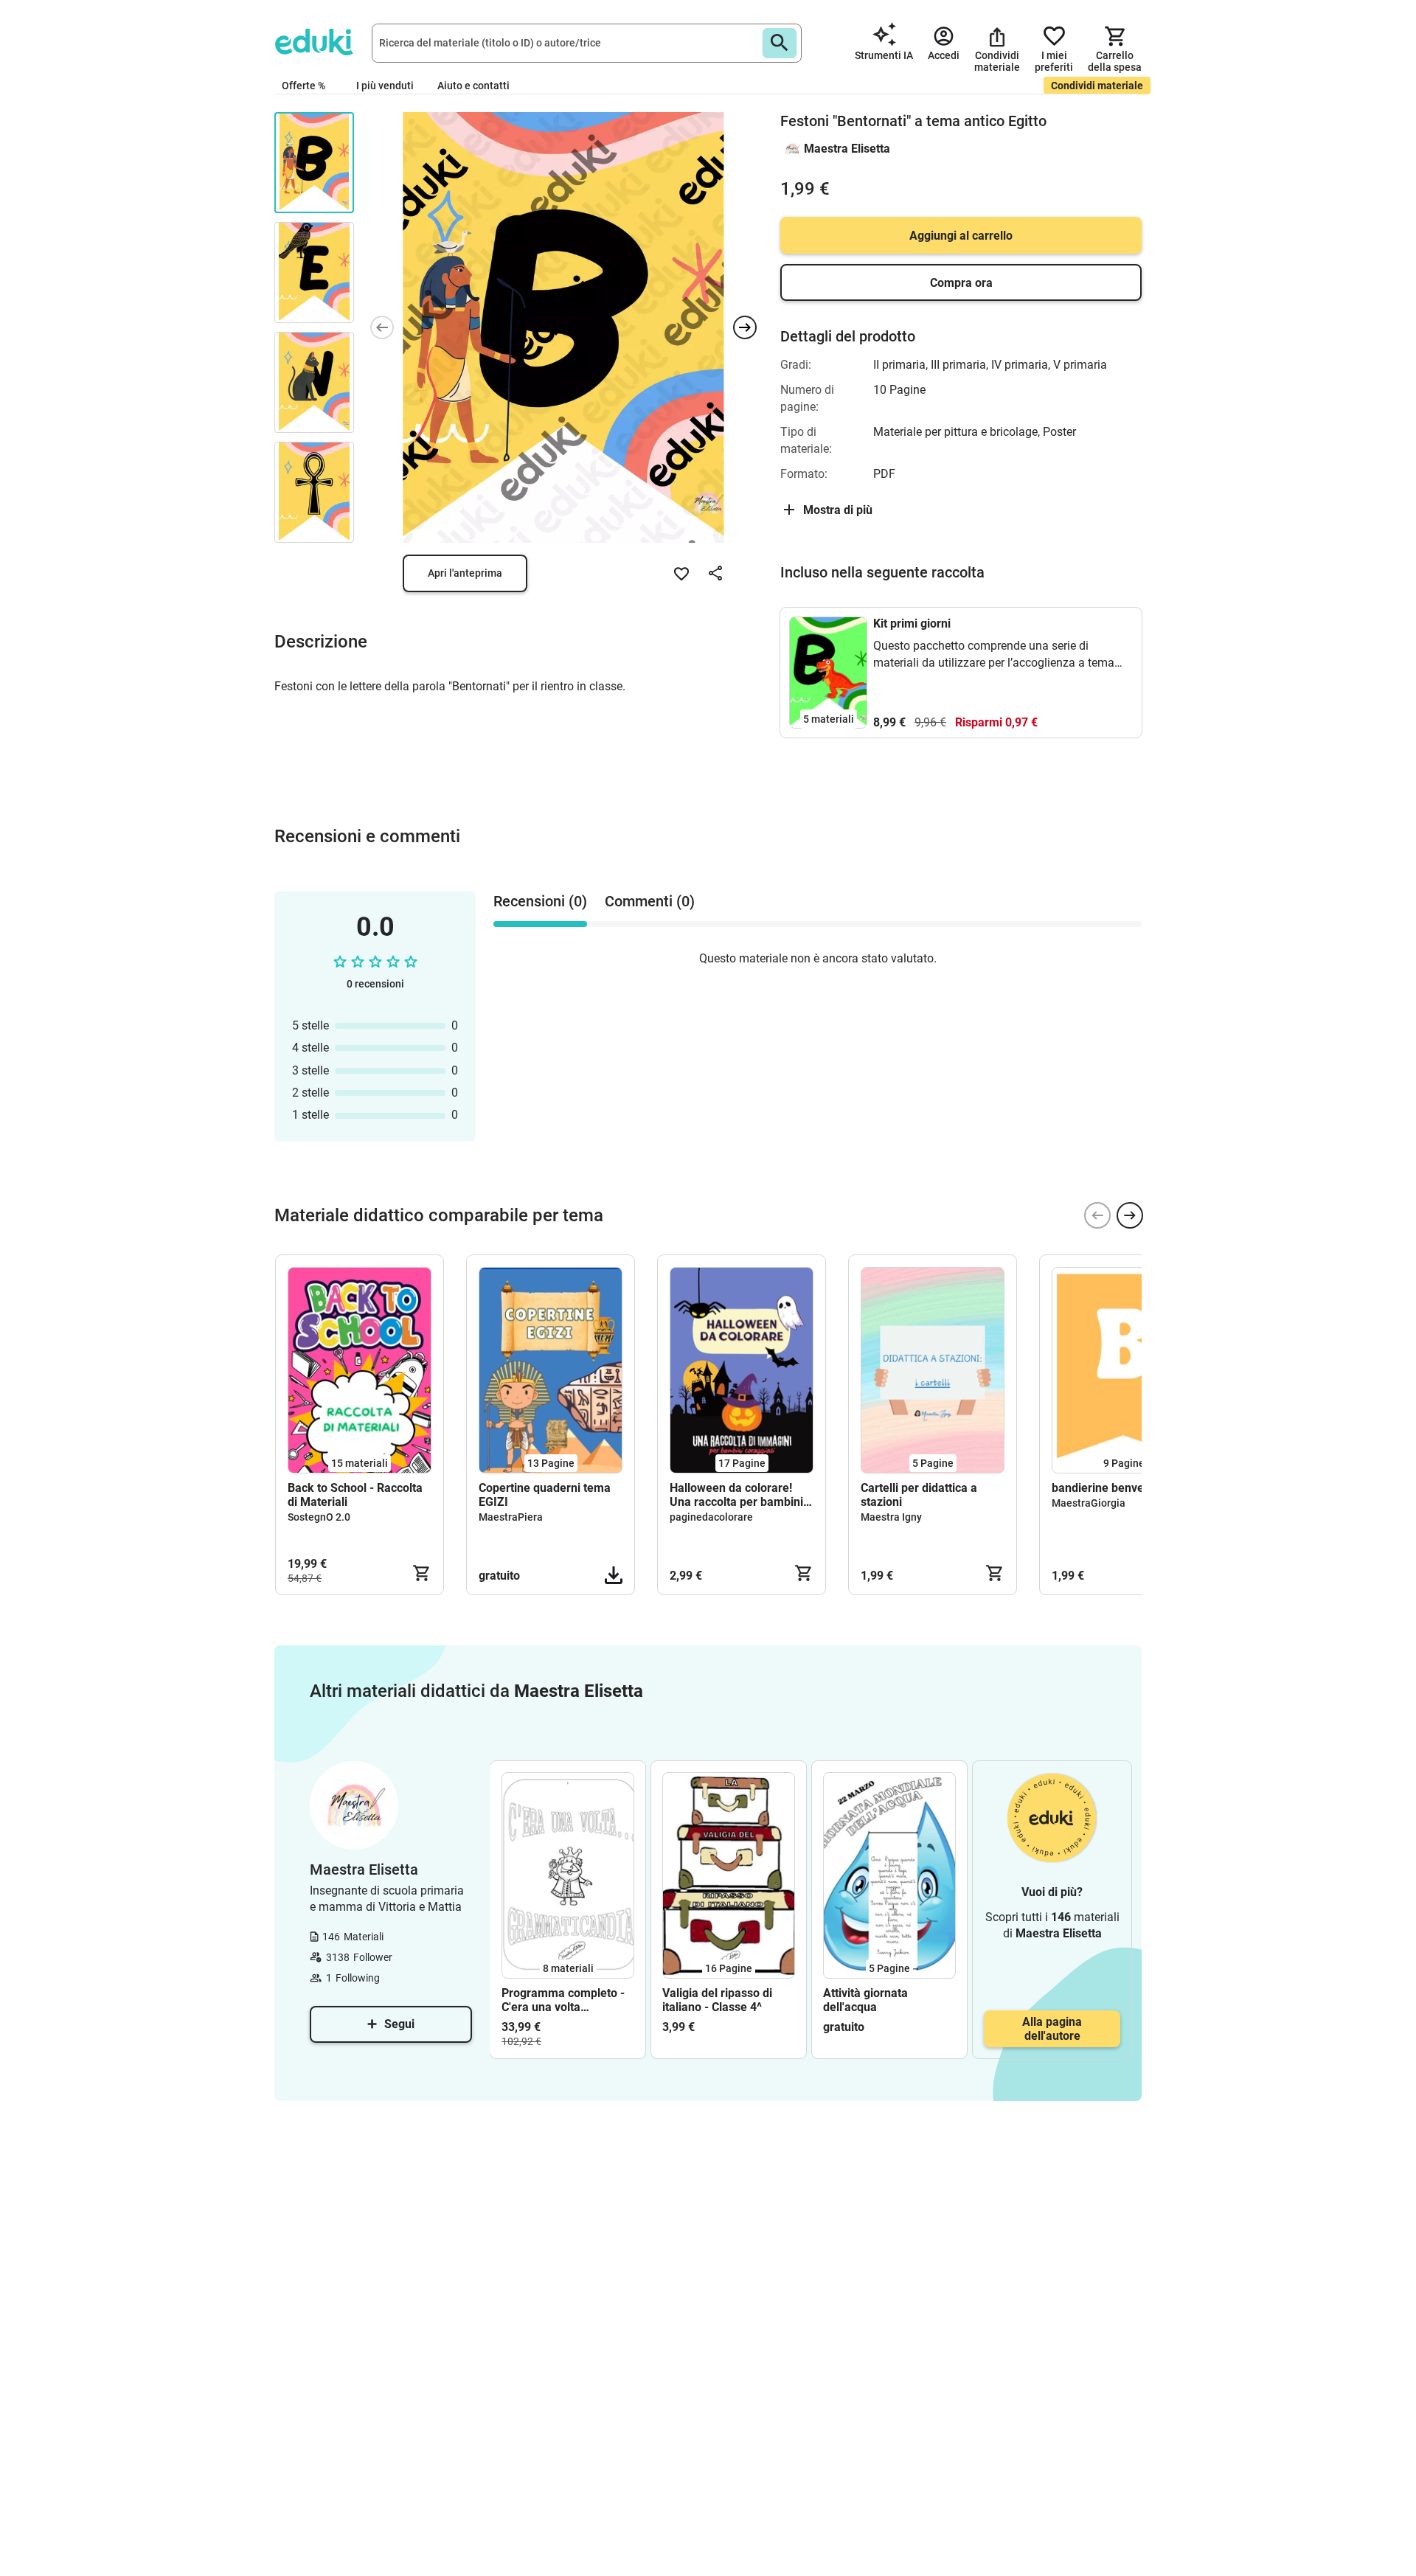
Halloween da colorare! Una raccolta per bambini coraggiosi (736, 1495)
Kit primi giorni (912, 624)
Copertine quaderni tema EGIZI (545, 1495)
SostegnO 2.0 (319, 1517)
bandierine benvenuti (1108, 1488)
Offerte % (303, 86)
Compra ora (961, 283)
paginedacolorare (711, 1517)
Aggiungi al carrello (961, 236)
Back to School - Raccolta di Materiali (355, 1495)
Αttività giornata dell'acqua (865, 2000)
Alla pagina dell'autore (1052, 2029)
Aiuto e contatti (473, 86)
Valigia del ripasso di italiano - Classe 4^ (717, 2000)
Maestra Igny (891, 1517)
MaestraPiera (511, 1517)
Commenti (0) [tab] (650, 901)
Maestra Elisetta (847, 149)
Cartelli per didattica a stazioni (919, 1495)
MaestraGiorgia (1089, 1503)
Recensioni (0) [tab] (540, 901)
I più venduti (385, 86)
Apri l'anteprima (465, 573)
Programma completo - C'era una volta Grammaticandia (563, 2000)
